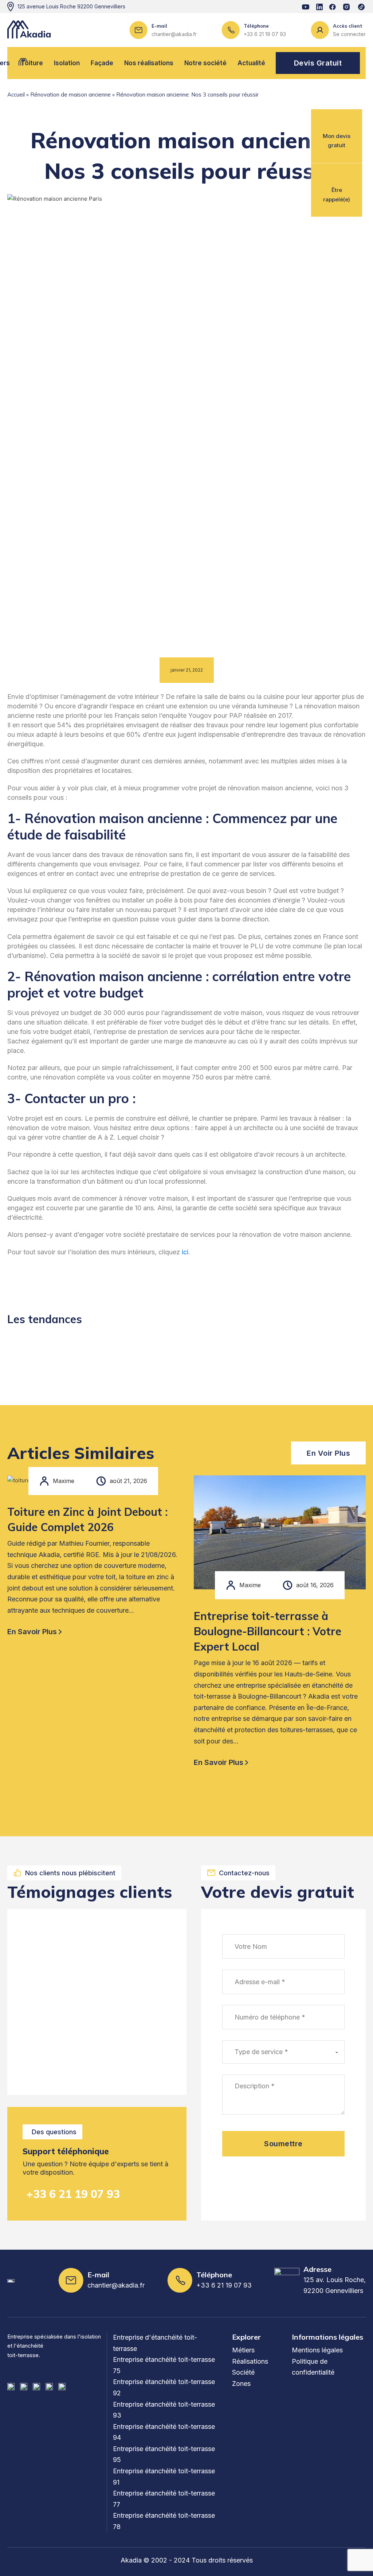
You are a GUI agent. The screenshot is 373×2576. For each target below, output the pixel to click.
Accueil (16, 95)
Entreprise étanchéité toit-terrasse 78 (164, 2521)
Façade (102, 63)
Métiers (243, 2350)
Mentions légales (317, 2350)
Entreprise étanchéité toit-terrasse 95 (164, 2454)
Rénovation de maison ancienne (70, 95)
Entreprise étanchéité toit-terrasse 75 (164, 2365)
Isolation (67, 63)
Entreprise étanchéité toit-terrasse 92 (164, 2387)
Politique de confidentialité (313, 2367)
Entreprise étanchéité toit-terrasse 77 (164, 2499)
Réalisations (250, 2361)
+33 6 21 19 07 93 (73, 2194)
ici (185, 1252)
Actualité (251, 63)
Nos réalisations (149, 63)
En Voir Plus (328, 1453)
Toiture (32, 63)
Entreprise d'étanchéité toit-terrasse (155, 2343)
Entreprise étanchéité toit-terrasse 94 (164, 2432)
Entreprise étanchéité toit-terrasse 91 (164, 2477)
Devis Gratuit (318, 63)
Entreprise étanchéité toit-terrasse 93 (164, 2410)
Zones (241, 2384)
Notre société (205, 63)
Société (243, 2372)
